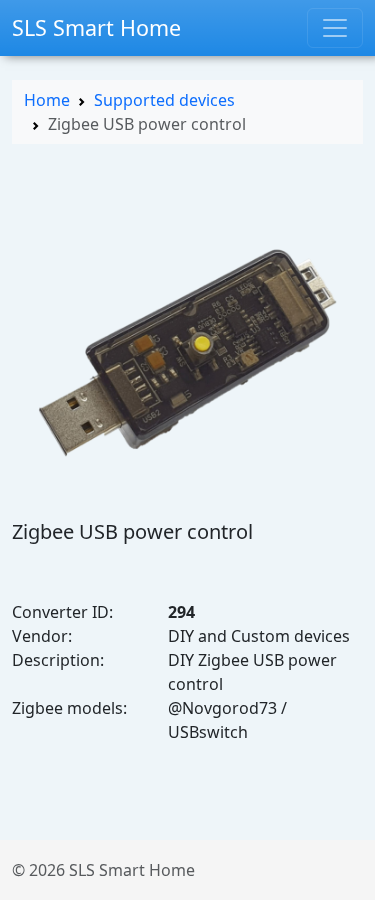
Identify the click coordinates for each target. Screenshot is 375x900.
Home (47, 100)
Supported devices (164, 100)
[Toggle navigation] (335, 28)
